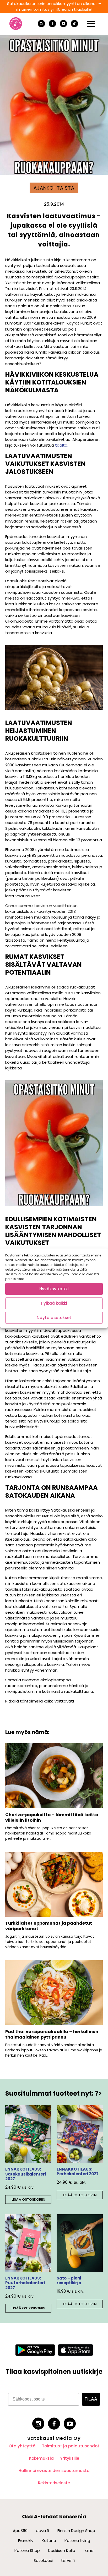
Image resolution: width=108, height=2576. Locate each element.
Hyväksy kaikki (54, 1289)
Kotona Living (77, 2541)
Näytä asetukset (54, 1318)
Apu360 (20, 2531)
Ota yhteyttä (22, 2446)
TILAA (91, 2399)
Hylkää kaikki (54, 1303)
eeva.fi (42, 2531)
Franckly (26, 2541)
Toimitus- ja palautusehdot (71, 2446)
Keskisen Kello (62, 2550)
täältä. (62, 445)
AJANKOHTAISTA (54, 188)
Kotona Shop (27, 2550)
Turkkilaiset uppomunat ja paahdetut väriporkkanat (49, 1926)
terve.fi (68, 2560)
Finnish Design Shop (76, 2531)
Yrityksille (70, 2458)
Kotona (49, 2541)
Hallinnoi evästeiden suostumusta (54, 2471)
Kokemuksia (41, 2458)
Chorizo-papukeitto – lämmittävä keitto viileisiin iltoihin (52, 1817)
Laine (89, 2550)
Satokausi (43, 2560)
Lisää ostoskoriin (28, 2199)
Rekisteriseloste (54, 2483)
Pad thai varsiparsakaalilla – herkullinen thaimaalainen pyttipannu (52, 2034)
